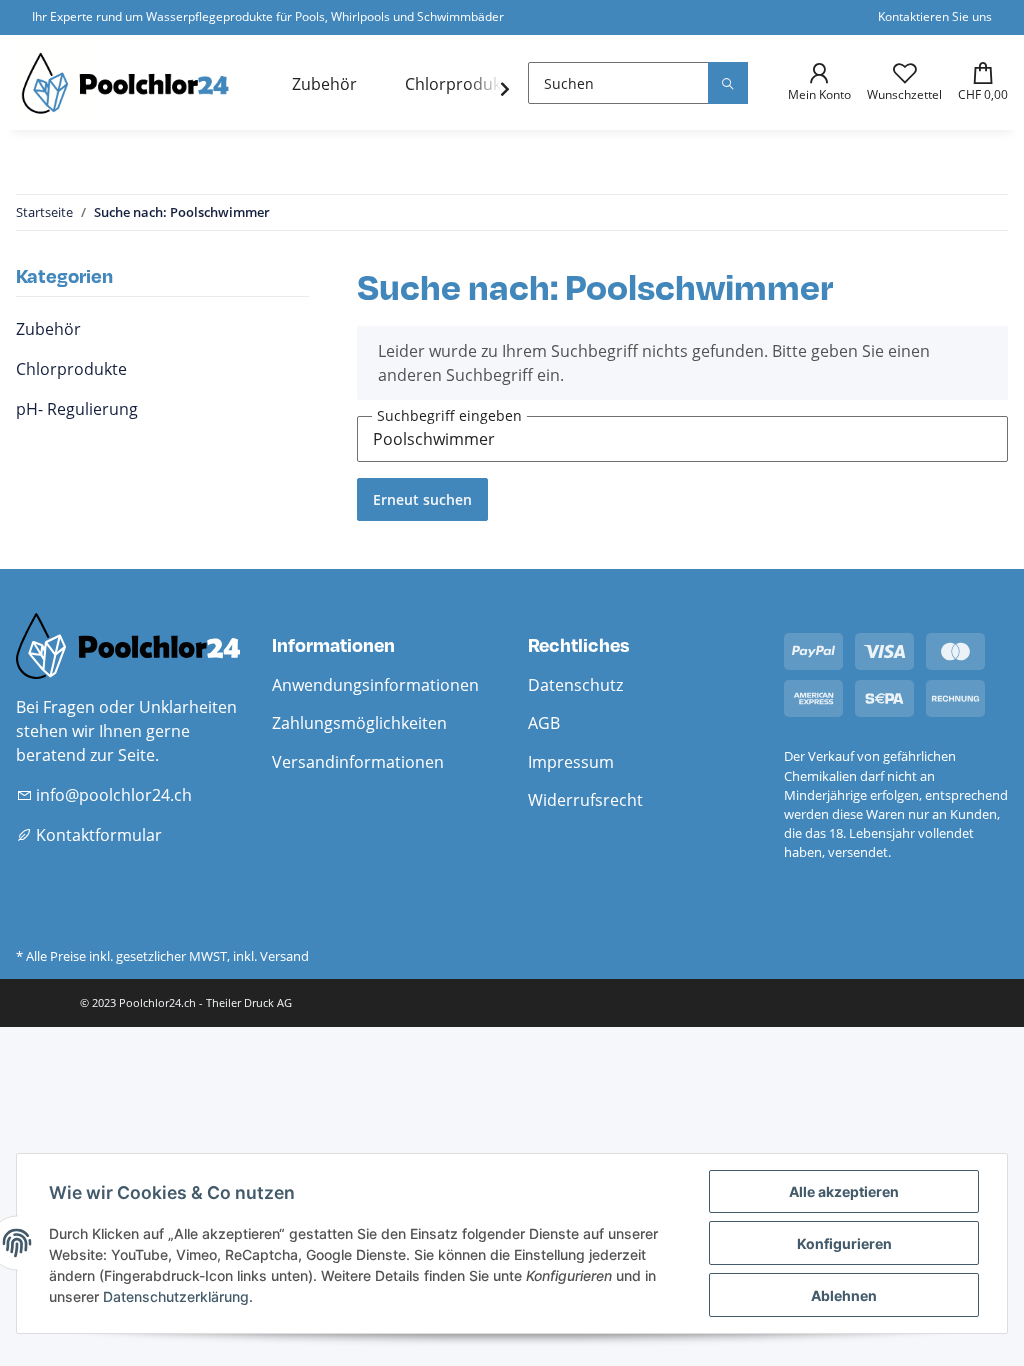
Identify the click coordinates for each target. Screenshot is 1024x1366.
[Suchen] (728, 83)
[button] (811, 83)
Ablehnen (844, 1295)
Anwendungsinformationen (375, 685)
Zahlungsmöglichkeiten (359, 723)
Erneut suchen (422, 499)
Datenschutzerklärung (176, 1296)
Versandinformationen (358, 762)
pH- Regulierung (77, 409)
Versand (284, 956)
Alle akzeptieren (844, 1191)
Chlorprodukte (71, 369)
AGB (544, 723)
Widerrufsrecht (585, 800)
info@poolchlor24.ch (112, 795)
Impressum (571, 762)
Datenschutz (575, 685)
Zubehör (48, 329)
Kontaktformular (97, 835)
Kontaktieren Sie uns (935, 16)
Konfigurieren (844, 1243)
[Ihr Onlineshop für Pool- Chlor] (130, 82)
